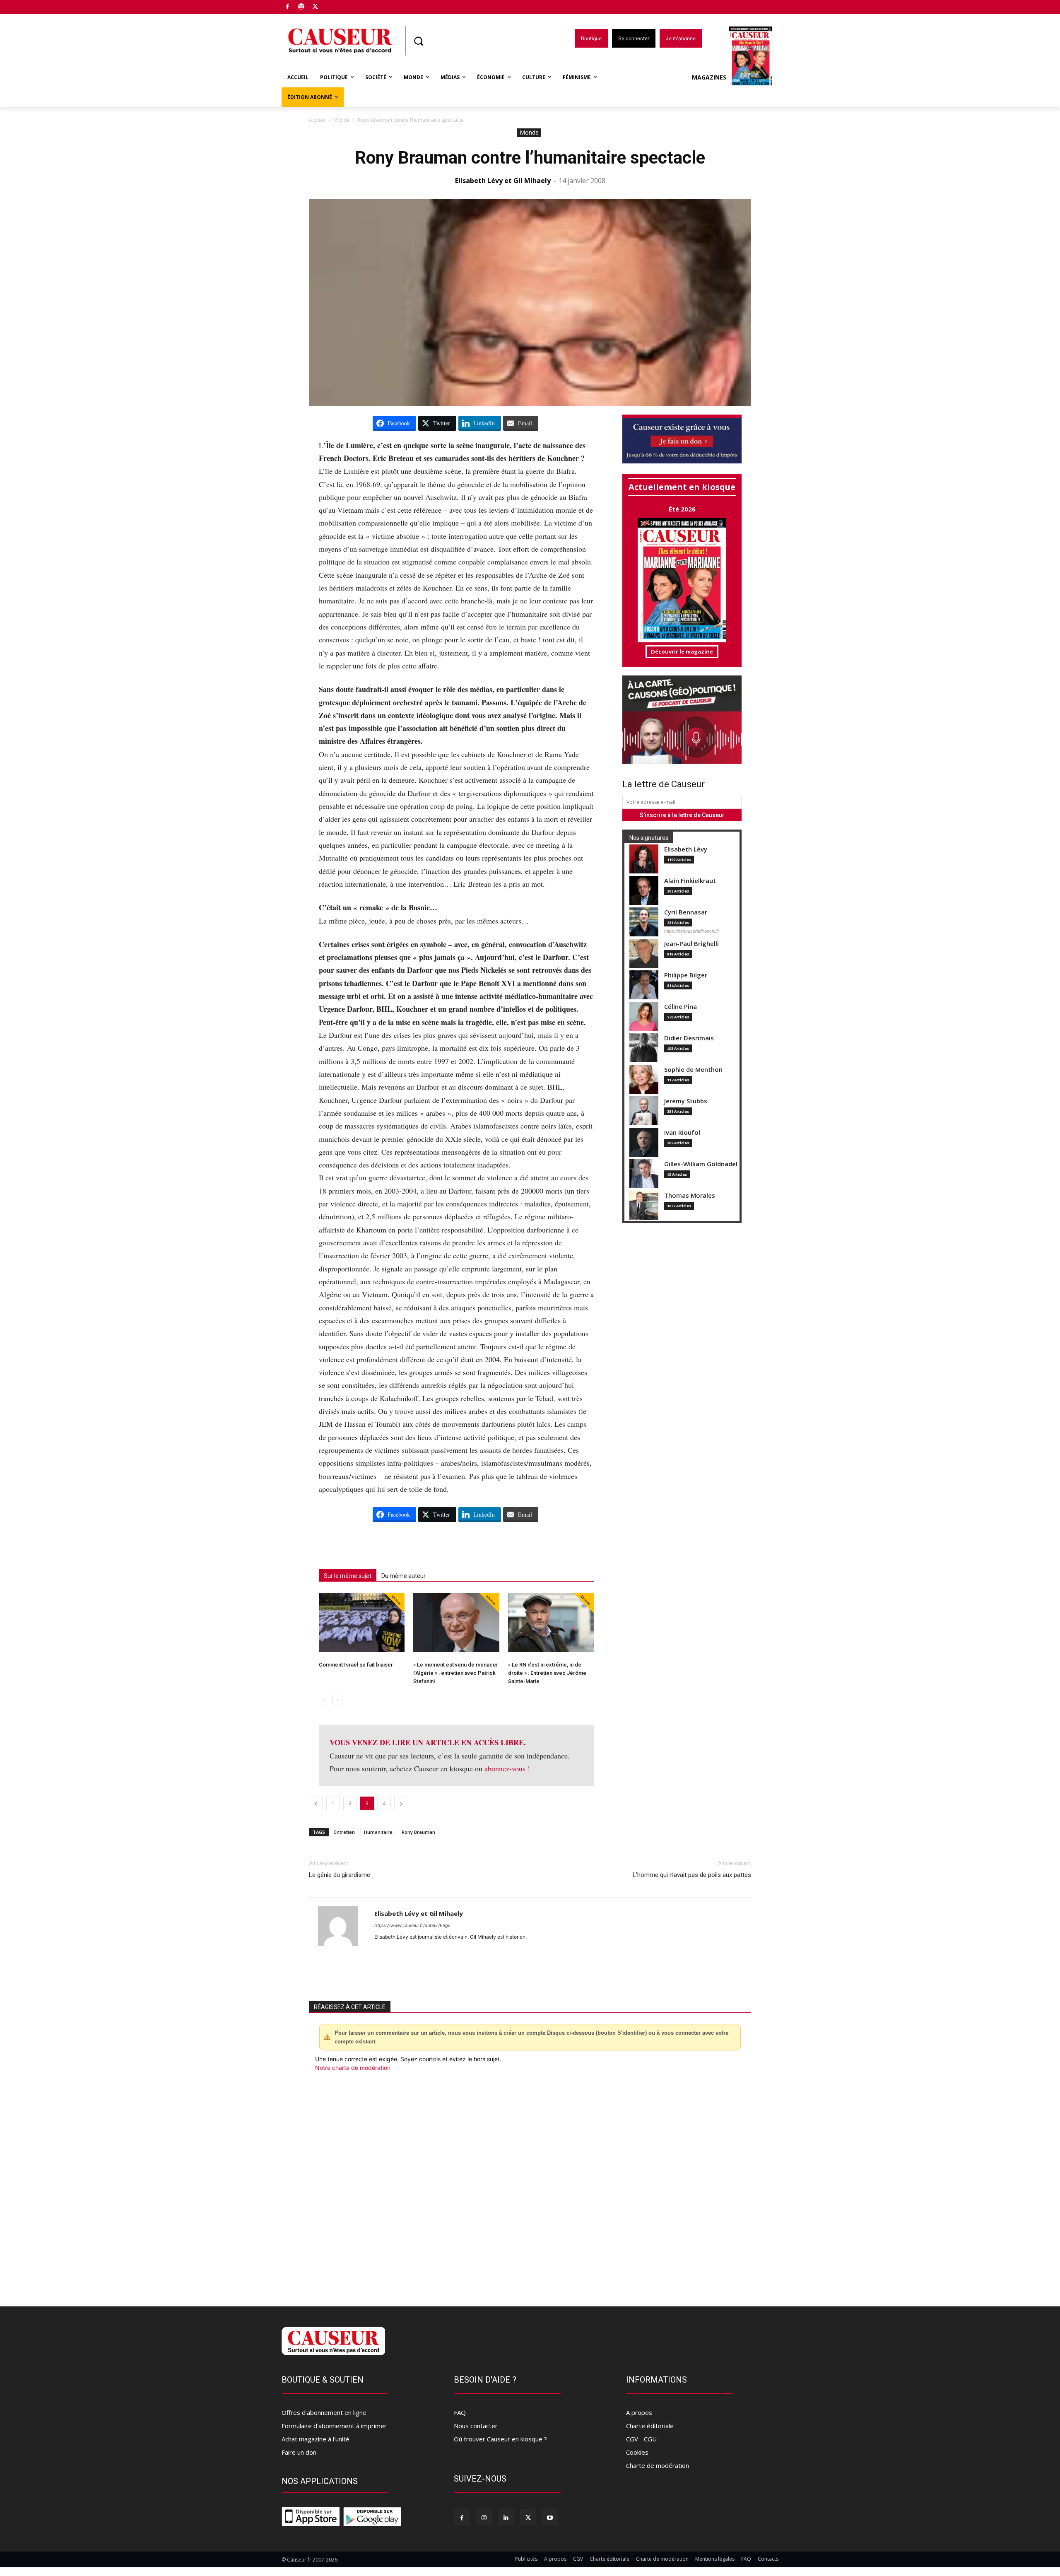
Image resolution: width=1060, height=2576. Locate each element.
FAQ (460, 2412)
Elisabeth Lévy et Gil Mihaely (503, 181)
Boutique (336, 5)
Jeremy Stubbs (686, 1101)
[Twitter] (315, 7)
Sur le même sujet (348, 1576)
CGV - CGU (641, 2439)
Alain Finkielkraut (690, 881)
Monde (342, 120)
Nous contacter (476, 2426)
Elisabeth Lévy (686, 849)
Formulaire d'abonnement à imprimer (334, 2426)
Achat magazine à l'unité (316, 2439)
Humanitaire (378, 1832)
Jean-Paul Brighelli (691, 944)
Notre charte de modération (353, 2068)
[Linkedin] (506, 2517)
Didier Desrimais (689, 1038)
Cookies (637, 2452)
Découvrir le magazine (682, 651)
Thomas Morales (690, 1195)
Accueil (317, 120)
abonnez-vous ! (507, 1768)
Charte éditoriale (650, 2426)
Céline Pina (681, 1007)
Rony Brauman (418, 1832)
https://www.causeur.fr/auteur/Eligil (412, 1925)
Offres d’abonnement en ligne (324, 2412)
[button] (418, 41)
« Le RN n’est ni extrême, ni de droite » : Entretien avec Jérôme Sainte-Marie (547, 1673)
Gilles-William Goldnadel (701, 1164)
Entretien (344, 1832)
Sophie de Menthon (693, 1070)
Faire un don (299, 2452)
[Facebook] (288, 7)
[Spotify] (302, 7)
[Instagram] (484, 2517)
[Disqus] (530, 2184)
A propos (639, 2412)
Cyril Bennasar (686, 912)
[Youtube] (550, 2517)
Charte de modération (658, 2465)
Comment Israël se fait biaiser (356, 1665)
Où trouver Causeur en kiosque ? (500, 2439)
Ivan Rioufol (682, 1132)
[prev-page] (324, 1700)
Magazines (709, 77)
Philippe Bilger (686, 975)
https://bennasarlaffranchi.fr (692, 931)
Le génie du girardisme (340, 1875)
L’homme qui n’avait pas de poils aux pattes (692, 1875)
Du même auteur (404, 1576)
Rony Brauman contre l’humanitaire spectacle (530, 158)
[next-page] (337, 1700)
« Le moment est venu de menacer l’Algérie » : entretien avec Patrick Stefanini (456, 1673)
